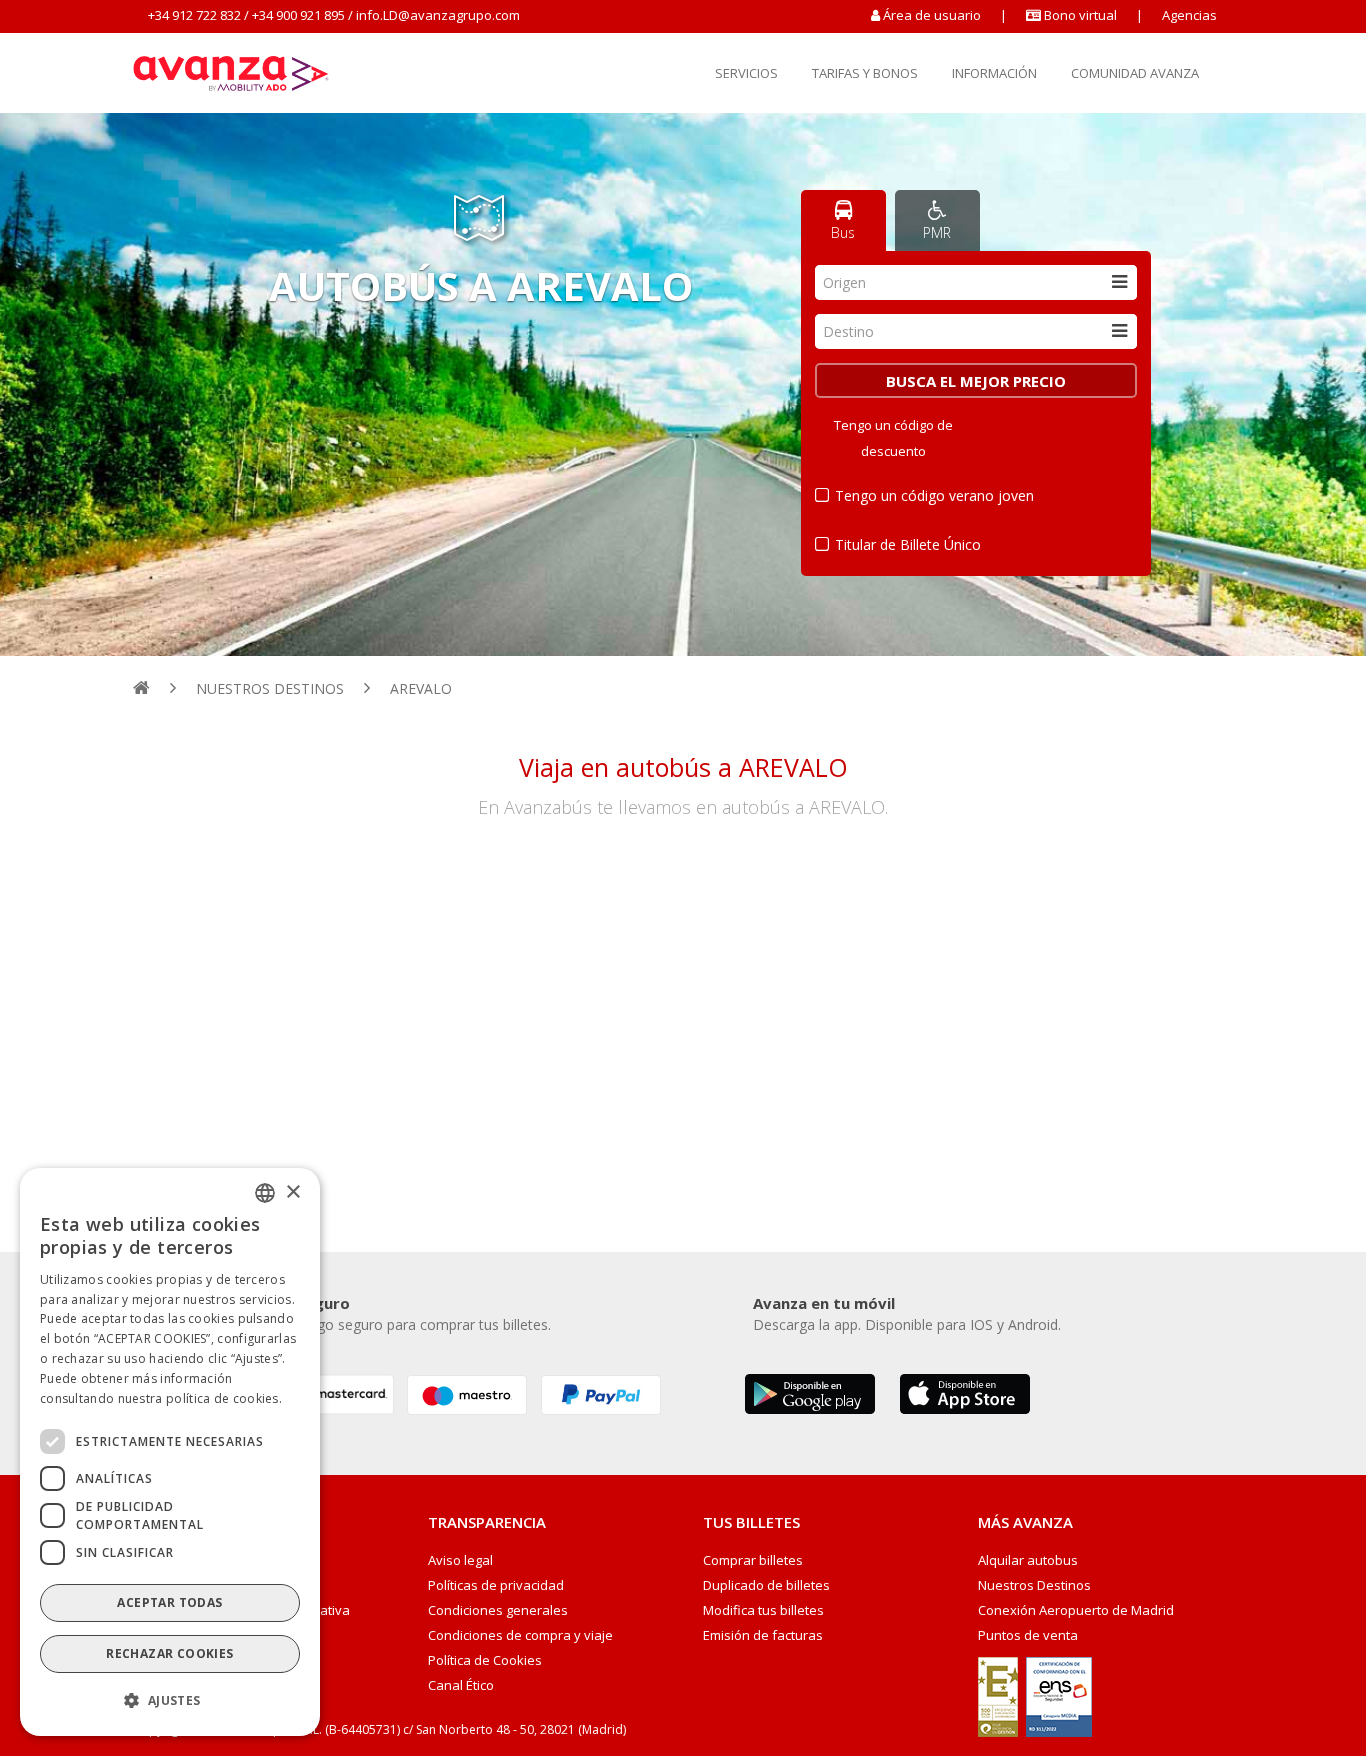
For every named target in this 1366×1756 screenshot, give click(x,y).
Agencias (1189, 15)
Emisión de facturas (763, 1635)
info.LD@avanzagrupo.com (438, 15)
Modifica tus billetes (763, 1610)
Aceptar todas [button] (169, 1602)
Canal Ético (461, 1685)
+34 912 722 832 (194, 15)
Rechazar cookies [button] (169, 1653)
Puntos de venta (1028, 1635)
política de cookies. (224, 1397)
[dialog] (170, 1452)
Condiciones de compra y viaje (520, 1635)
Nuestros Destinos (1034, 1585)
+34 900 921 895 (298, 15)
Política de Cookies (485, 1660)
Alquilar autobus (1028, 1560)
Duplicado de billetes (766, 1585)
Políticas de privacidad (496, 1585)
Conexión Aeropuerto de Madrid (1076, 1610)
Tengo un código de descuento (893, 438)
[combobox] (976, 282)
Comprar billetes (753, 1560)
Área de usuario (932, 15)
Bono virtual (1079, 15)
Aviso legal (460, 1560)
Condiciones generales (498, 1610)
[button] (170, 1701)
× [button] (292, 1191)
